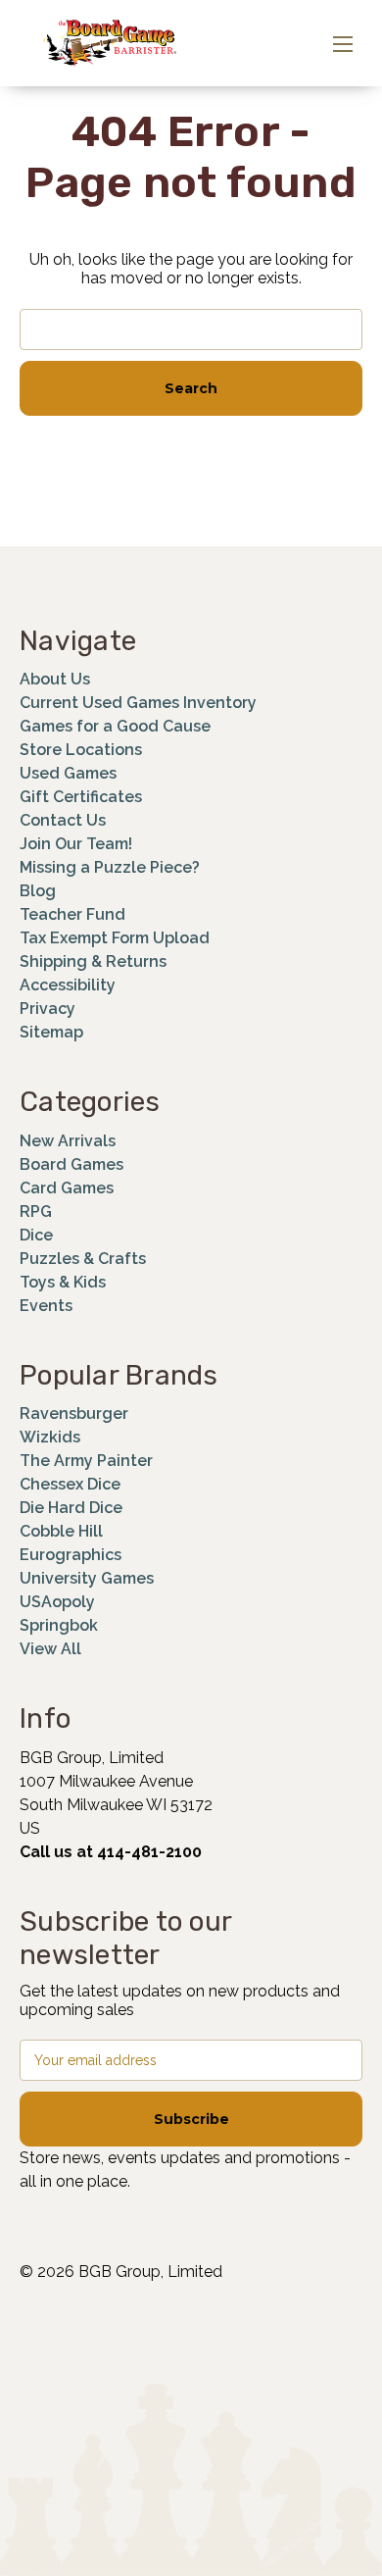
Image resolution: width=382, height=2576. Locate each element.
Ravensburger (74, 1414)
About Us (55, 679)
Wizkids (50, 1437)
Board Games (72, 1164)
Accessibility (68, 985)
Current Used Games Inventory (138, 703)
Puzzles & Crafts (83, 1259)
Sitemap (51, 1032)
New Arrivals (68, 1141)
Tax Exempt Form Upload (115, 938)
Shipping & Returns (93, 961)
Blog (38, 891)
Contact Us (63, 820)
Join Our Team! (76, 844)
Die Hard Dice (71, 1508)
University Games (87, 1578)
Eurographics (71, 1555)
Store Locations (81, 750)
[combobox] (191, 329)
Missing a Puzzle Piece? (110, 867)
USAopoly (57, 1602)
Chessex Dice (70, 1484)
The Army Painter (86, 1461)
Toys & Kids (63, 1282)
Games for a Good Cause (115, 726)
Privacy (48, 1009)
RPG (36, 1212)
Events (46, 1306)
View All (50, 1649)
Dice (36, 1235)
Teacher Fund (72, 914)
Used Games (68, 773)
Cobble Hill (61, 1531)
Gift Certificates (81, 797)
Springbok (59, 1625)
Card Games (67, 1188)
